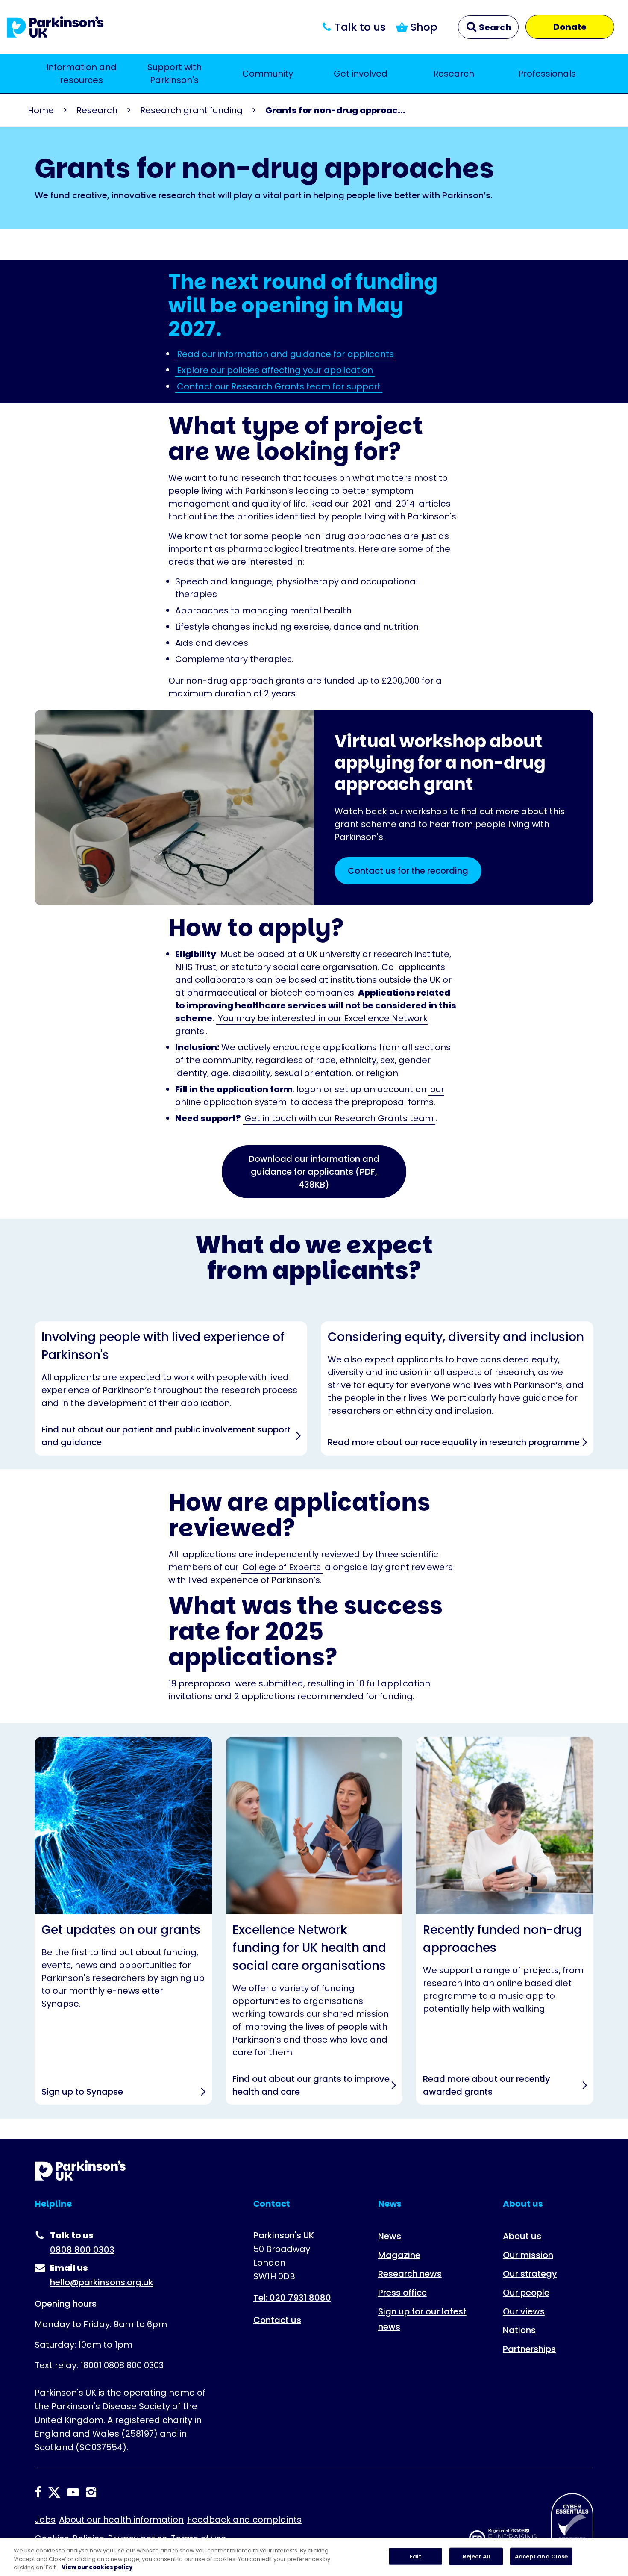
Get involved (361, 74)
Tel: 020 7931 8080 (292, 2298)
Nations (519, 2330)
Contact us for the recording (408, 871)
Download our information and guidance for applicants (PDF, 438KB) (314, 1172)
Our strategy (530, 2274)
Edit (416, 2556)
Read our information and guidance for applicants (285, 354)
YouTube (73, 2492)
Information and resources (81, 74)
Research (454, 74)
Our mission (528, 2255)
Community (268, 74)
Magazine (399, 2255)
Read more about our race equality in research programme (457, 1388)
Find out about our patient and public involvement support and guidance (171, 1388)
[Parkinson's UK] (55, 27)
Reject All (476, 2556)
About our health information (121, 2520)
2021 (362, 504)
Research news (410, 2274)
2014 (405, 504)
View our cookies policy (97, 2567)
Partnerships (529, 2349)
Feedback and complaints (244, 2520)
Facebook (38, 2492)
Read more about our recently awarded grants (505, 1921)
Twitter (54, 2492)
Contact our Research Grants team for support (279, 386)
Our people (526, 2293)
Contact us (277, 2320)
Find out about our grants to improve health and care (314, 1921)
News (390, 2236)
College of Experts (282, 1567)
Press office (402, 2293)
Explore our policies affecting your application (275, 370)
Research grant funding (191, 110)
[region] (314, 2557)
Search (494, 27)
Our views (524, 2311)
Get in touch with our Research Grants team (339, 1118)
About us (522, 2236)
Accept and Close (541, 2556)
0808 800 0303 (82, 2250)
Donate (570, 27)
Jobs (45, 2520)
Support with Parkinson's (175, 74)
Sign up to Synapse (123, 1921)
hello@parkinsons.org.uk (102, 2282)
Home (41, 110)
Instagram (91, 2492)
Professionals (547, 74)
